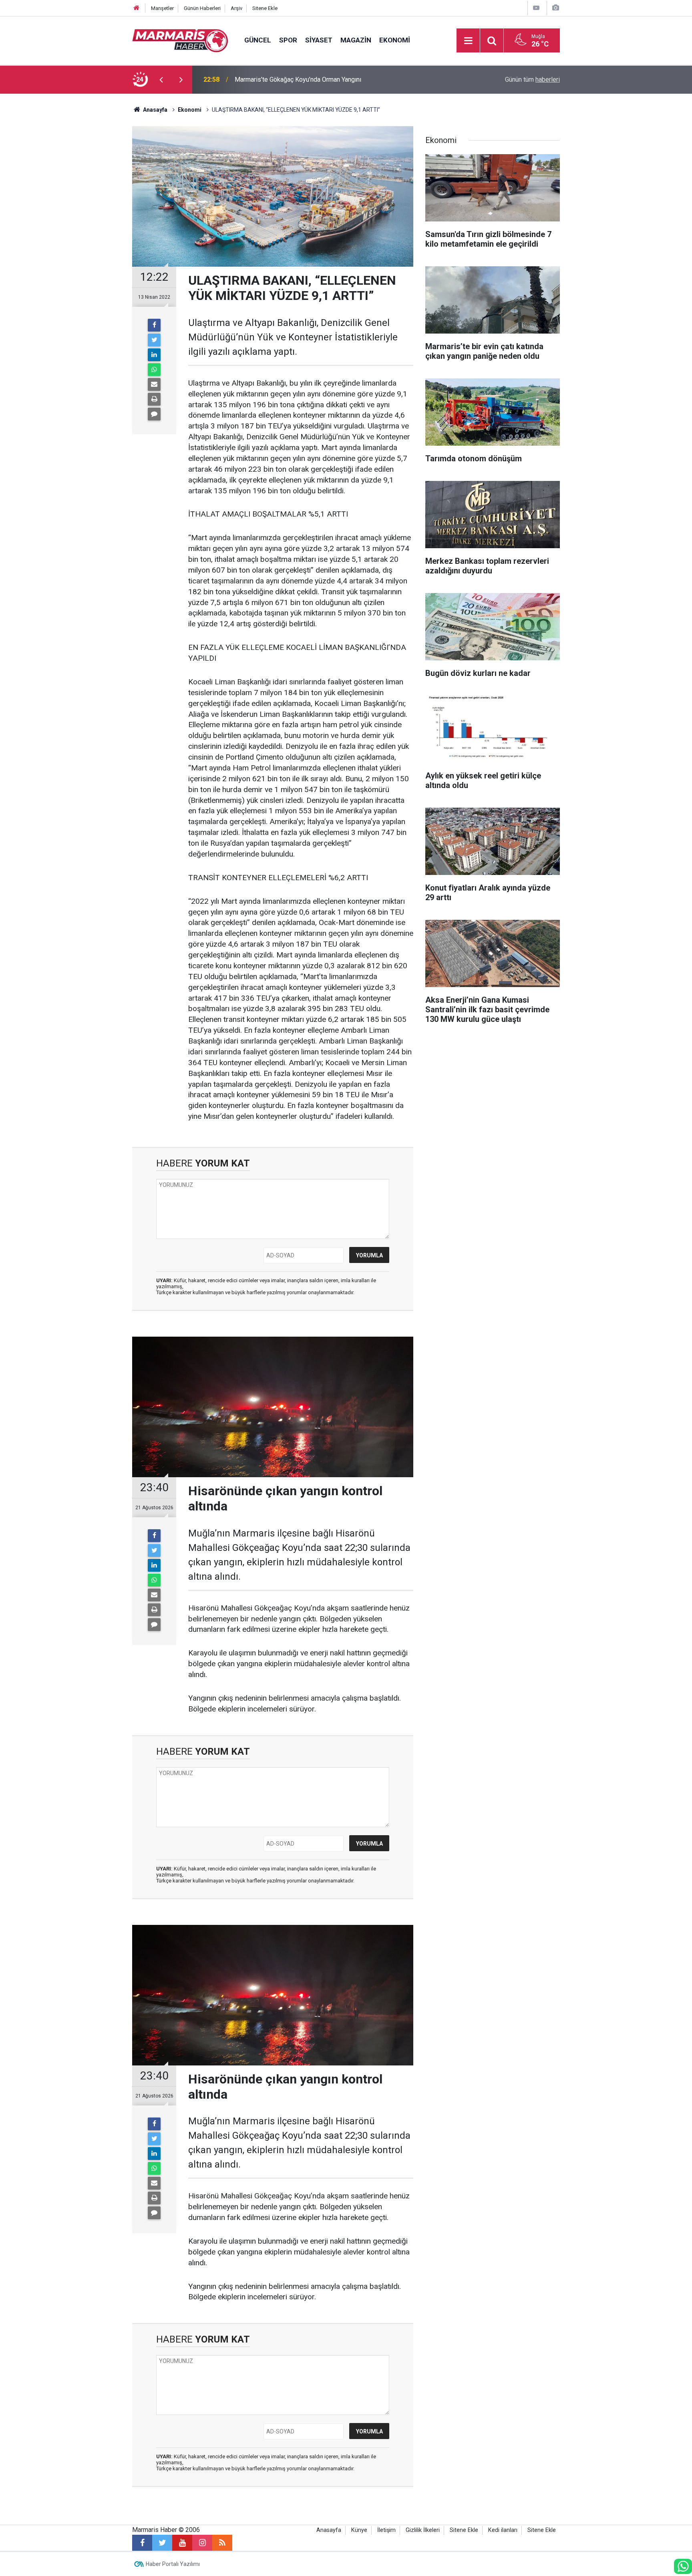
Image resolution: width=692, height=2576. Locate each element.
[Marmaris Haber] (180, 40)
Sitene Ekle (265, 8)
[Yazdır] (154, 399)
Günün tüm (532, 79)
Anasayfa (329, 2530)
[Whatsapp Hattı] (683, 2566)
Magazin (356, 40)
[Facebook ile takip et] (142, 2543)
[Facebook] (154, 325)
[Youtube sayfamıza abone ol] (182, 2543)
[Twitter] (154, 340)
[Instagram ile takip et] (202, 2543)
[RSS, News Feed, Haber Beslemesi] (222, 2543)
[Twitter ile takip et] (162, 2543)
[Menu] (468, 41)
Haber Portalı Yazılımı (173, 2564)
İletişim (386, 2530)
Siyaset (319, 40)
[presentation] (161, 80)
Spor (288, 40)
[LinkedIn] (154, 355)
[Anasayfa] (137, 8)
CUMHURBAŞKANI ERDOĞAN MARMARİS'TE (298, 79)
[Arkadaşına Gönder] (154, 384)
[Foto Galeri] (555, 8)
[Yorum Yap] (154, 414)
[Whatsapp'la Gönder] (154, 370)
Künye (359, 2530)
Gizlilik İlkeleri (423, 2530)
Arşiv (236, 8)
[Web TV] (536, 8)
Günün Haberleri (202, 8)
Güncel (258, 40)
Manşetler (162, 8)
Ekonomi (395, 40)
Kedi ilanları (503, 2530)
